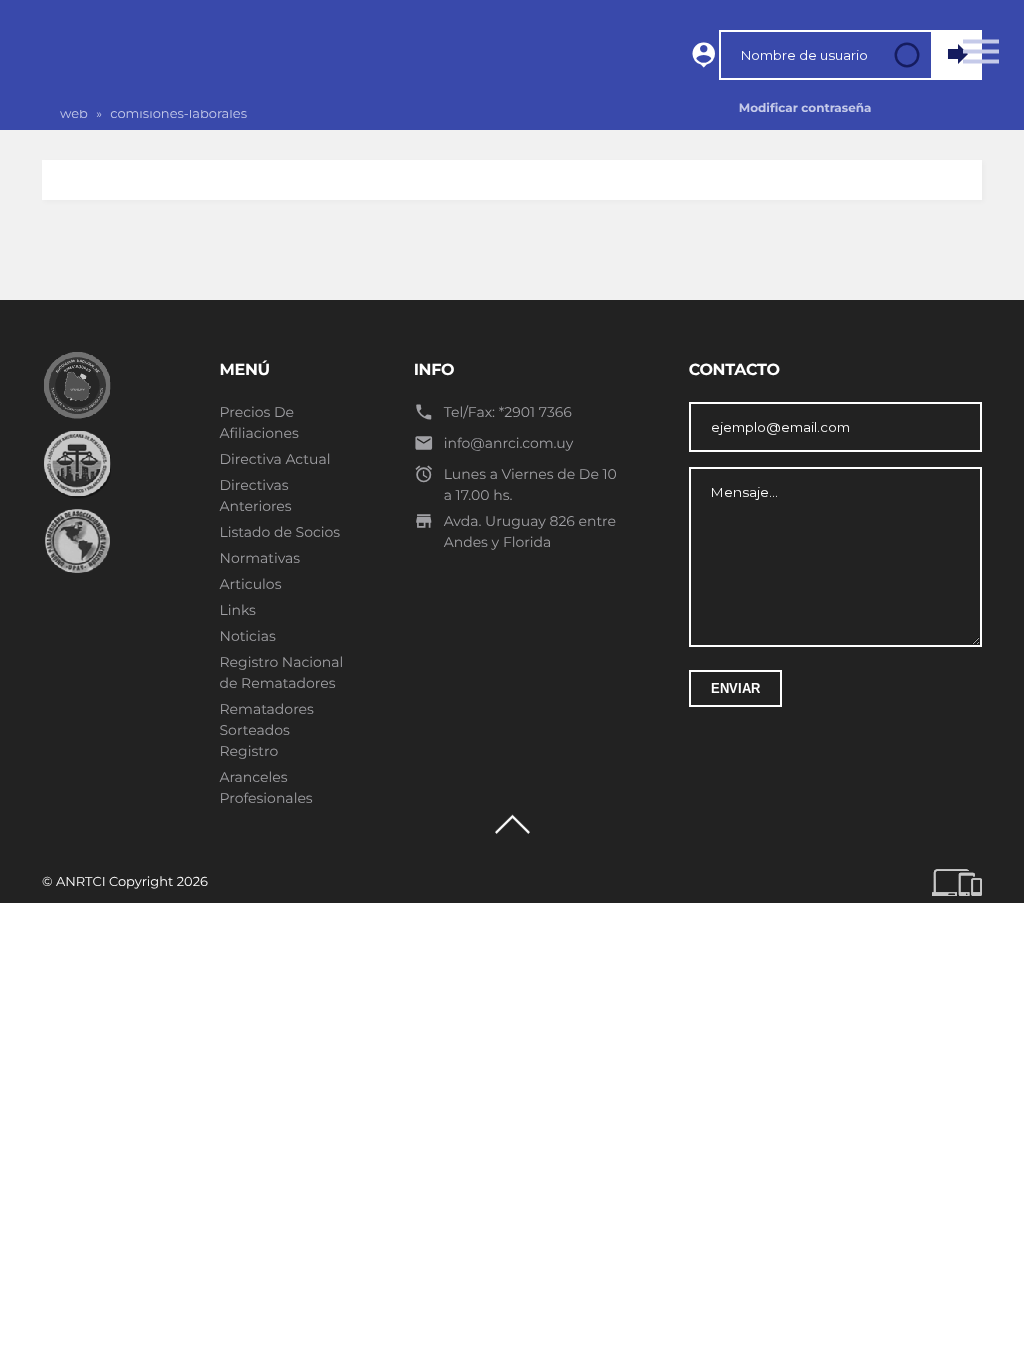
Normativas (260, 558)
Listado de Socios (280, 532)
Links (238, 610)
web (74, 114)
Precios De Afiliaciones (259, 422)
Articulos (251, 584)
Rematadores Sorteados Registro (267, 730)
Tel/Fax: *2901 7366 (508, 412)
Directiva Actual (275, 459)
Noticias (248, 636)
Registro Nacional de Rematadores (282, 672)
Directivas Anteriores (256, 495)
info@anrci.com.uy (509, 443)
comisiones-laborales (178, 114)
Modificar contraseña (805, 108)
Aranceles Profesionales (266, 787)
